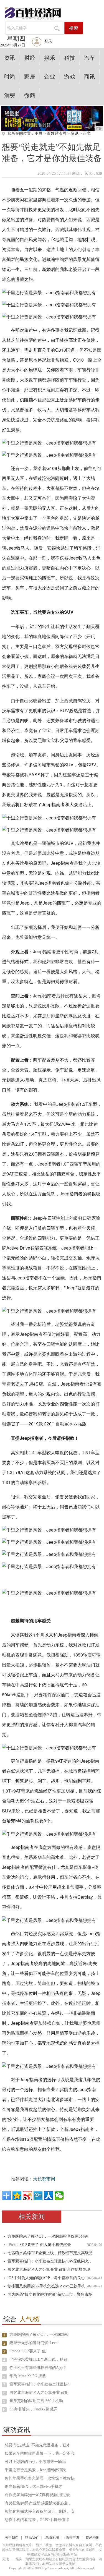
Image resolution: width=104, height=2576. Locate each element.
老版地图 (52, 2538)
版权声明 (72, 2538)
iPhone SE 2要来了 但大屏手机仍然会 (39, 2245)
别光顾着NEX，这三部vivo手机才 (34, 2487)
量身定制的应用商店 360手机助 (36, 2401)
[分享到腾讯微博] (38, 2196)
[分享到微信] (59, 2196)
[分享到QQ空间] (17, 2196)
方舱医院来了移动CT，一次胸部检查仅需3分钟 (48, 2236)
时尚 (10, 77)
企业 (50, 77)
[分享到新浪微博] (27, 2196)
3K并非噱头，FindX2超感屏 (33, 2409)
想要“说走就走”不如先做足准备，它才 (37, 2445)
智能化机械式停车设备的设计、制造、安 (40, 2511)
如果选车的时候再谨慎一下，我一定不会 (40, 2453)
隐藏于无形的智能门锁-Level (34, 2343)
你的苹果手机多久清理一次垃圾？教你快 (40, 2478)
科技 (70, 58)
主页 (39, 133)
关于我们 (12, 2538)
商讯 (90, 77)
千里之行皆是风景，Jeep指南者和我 (35, 2470)
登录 (48, 41)
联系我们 (32, 2538)
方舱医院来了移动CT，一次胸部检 (39, 2335)
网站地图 (93, 2538)
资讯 (10, 58)
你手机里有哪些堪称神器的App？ (38, 2368)
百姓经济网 (57, 133)
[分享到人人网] (49, 2196)
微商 (30, 95)
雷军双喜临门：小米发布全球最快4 (40, 2384)
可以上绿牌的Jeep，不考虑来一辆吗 (35, 2462)
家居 (30, 77)
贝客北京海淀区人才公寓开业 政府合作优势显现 (49, 2270)
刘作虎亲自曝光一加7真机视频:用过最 (37, 2495)
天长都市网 (44, 2179)
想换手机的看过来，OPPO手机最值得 (37, 2520)
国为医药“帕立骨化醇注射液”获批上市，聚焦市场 (50, 2294)
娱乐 (50, 58)
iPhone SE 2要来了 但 (28, 2351)
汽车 (90, 58)
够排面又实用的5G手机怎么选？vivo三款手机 (46, 2286)
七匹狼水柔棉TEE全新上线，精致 (38, 2359)
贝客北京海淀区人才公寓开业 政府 (39, 2393)
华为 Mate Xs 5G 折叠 (28, 2376)
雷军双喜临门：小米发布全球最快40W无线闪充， (50, 2261)
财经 (30, 58)
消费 (10, 95)
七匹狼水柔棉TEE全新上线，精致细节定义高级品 (50, 2253)
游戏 (70, 77)
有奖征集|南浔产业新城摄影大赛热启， (38, 2503)
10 (4, 2410)
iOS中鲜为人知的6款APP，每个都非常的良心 (46, 2278)
